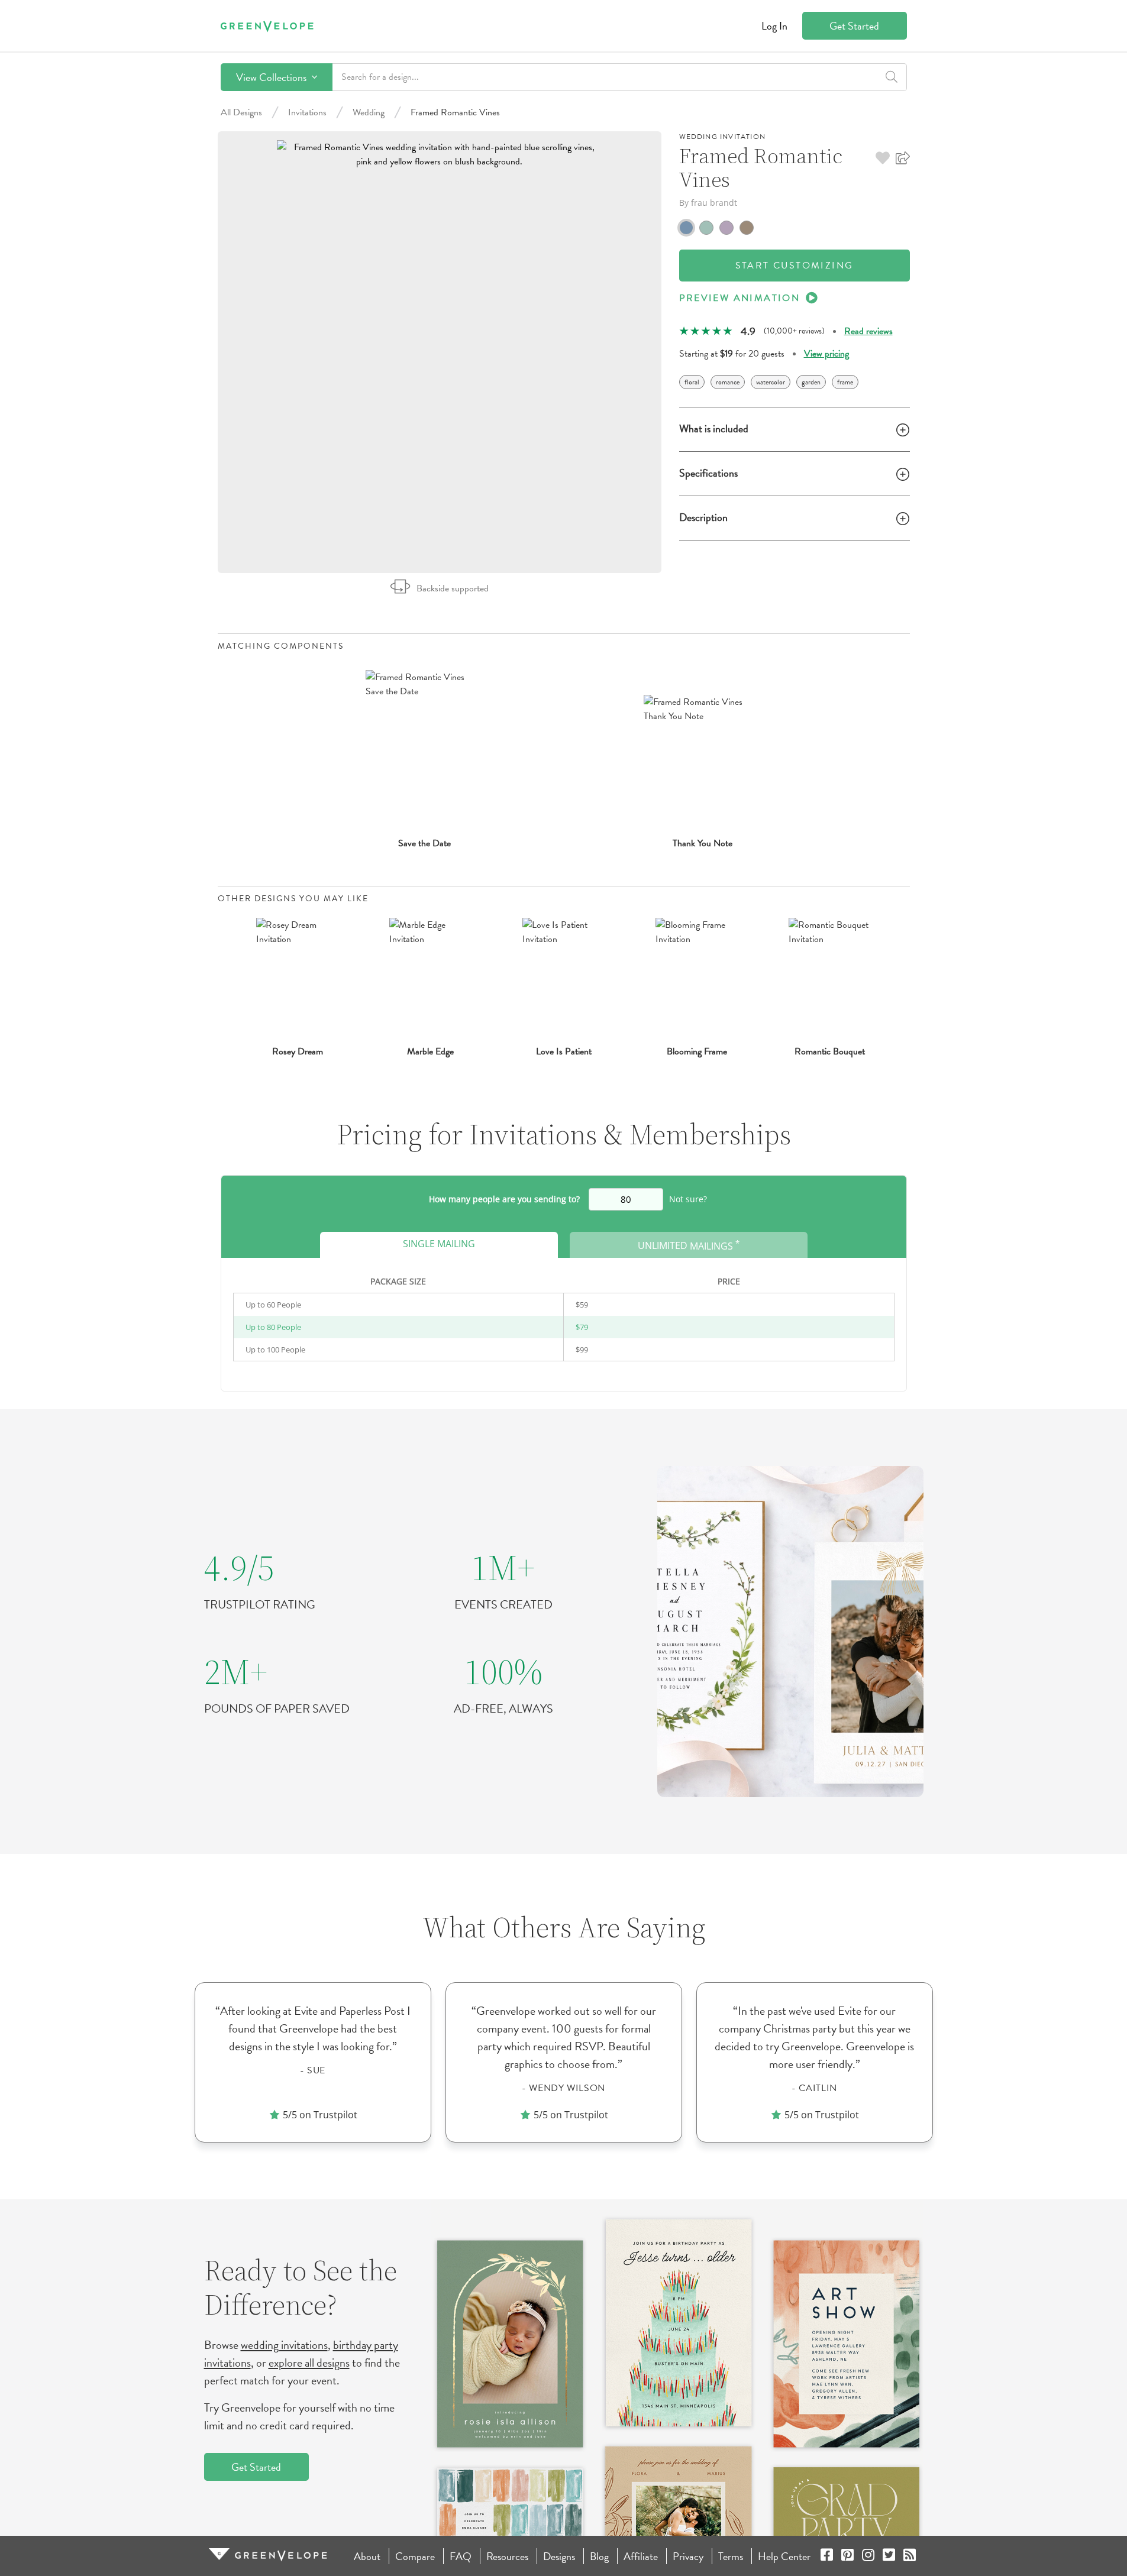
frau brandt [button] (714, 203)
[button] (883, 158)
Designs (559, 2556)
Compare (415, 2556)
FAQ (461, 2556)
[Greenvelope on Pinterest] (847, 2556)
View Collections (272, 77)
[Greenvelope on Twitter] (889, 2556)
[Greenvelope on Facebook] (827, 2556)
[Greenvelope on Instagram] (868, 2556)
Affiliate (641, 2556)
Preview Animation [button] (740, 298)
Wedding (369, 112)
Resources (507, 2556)
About (367, 2556)
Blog (599, 2556)
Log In (774, 26)
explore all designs (309, 2363)
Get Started (854, 26)
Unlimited (689, 1245)
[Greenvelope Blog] (910, 2556)
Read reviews (868, 331)
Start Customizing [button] (795, 266)
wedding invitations (284, 2345)
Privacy (688, 2556)
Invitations (307, 112)
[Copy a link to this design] (903, 158)
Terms (731, 2556)
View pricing (826, 354)
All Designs (241, 112)
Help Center (784, 2556)
